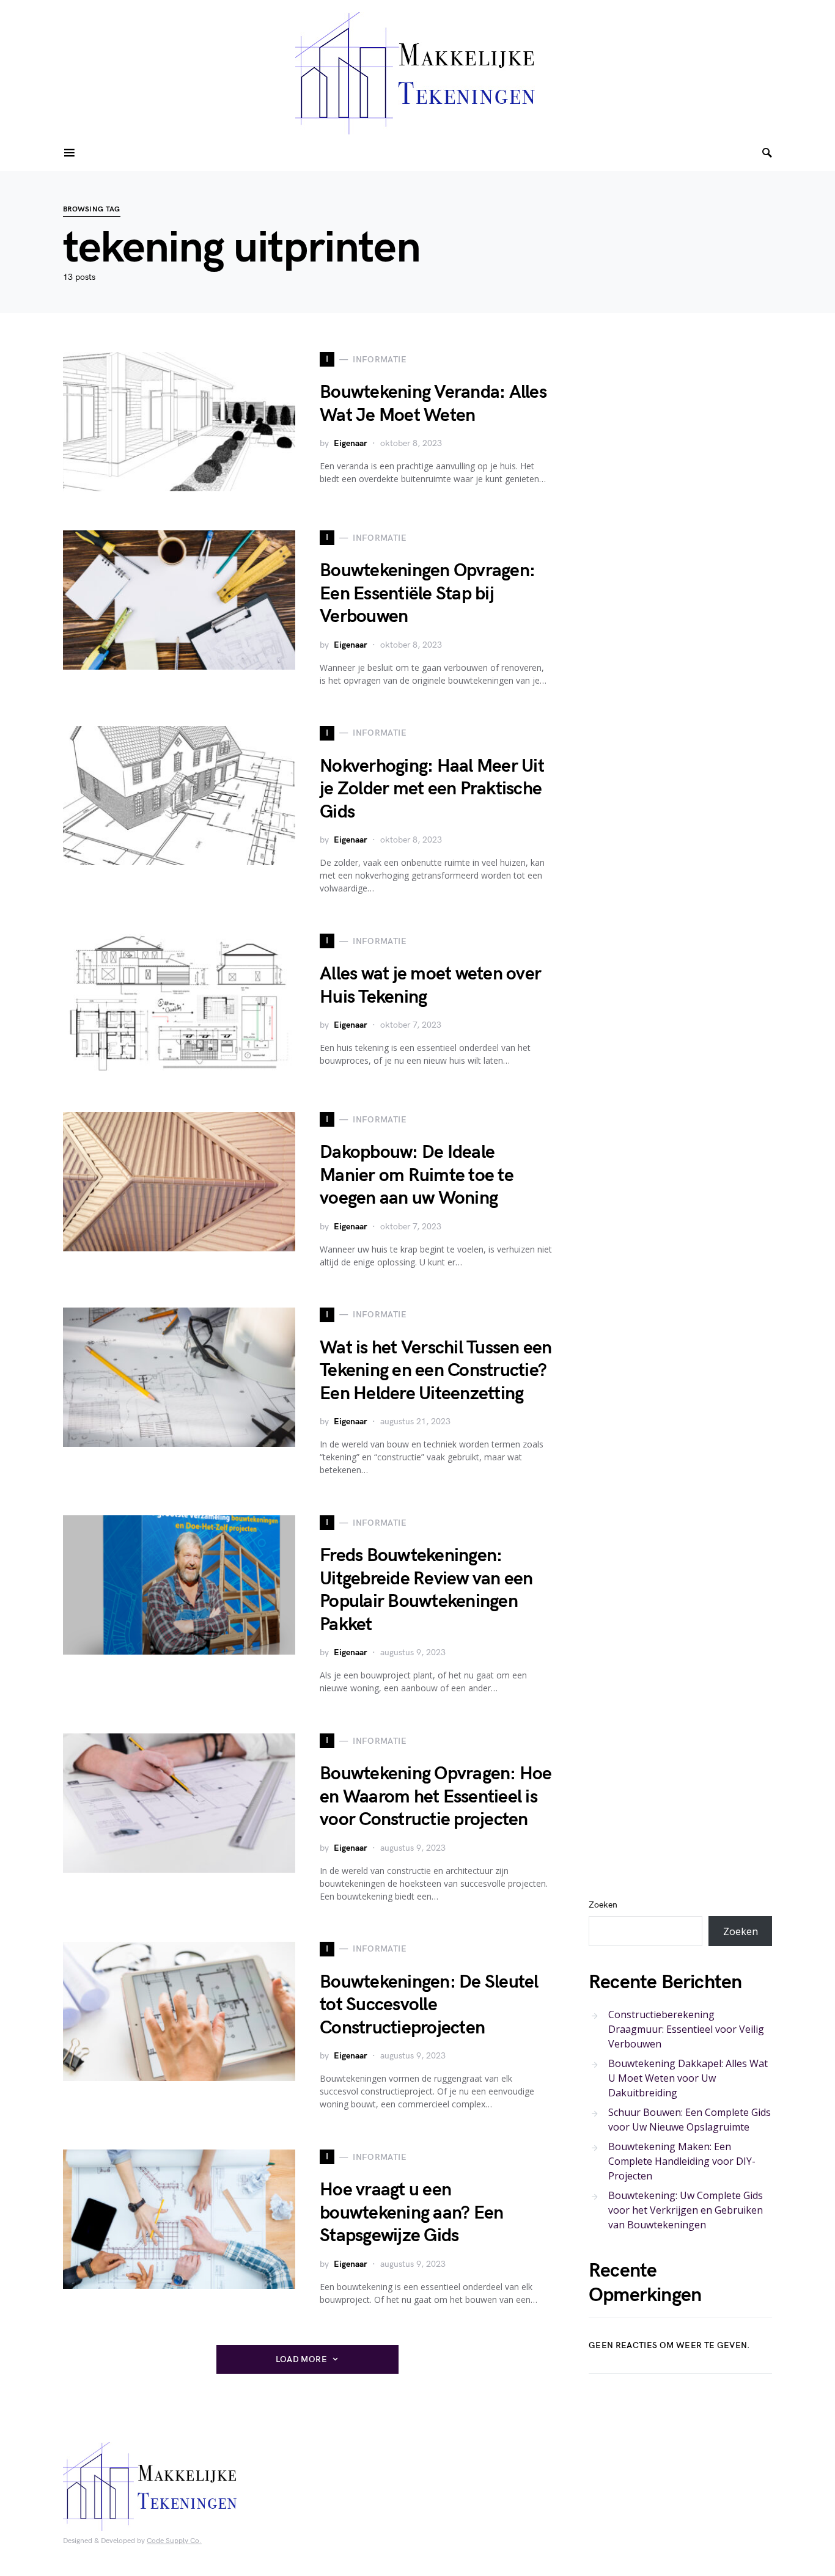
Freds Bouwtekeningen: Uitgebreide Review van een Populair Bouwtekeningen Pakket (426, 1590)
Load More (301, 2359)
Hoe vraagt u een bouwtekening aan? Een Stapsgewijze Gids (411, 2213)
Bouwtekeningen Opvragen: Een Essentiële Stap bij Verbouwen (427, 594)
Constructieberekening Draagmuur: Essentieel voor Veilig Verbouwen (686, 2029)
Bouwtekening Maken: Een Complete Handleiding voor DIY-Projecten (682, 2161)
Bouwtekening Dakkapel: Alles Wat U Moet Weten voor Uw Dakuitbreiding (688, 2078)
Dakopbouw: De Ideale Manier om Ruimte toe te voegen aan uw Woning (417, 1175)
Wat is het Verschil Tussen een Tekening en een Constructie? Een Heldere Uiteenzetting (436, 1371)
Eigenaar (351, 443)
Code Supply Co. (174, 2541)
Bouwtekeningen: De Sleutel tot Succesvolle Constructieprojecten (429, 2005)
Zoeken (603, 1905)
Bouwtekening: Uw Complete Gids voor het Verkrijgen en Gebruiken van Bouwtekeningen (686, 2210)
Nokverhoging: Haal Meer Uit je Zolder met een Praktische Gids (432, 789)
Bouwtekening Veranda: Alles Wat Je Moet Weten (433, 404)
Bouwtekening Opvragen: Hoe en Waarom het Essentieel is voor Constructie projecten (436, 1797)
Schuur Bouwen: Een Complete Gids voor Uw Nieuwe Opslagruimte (690, 2120)
